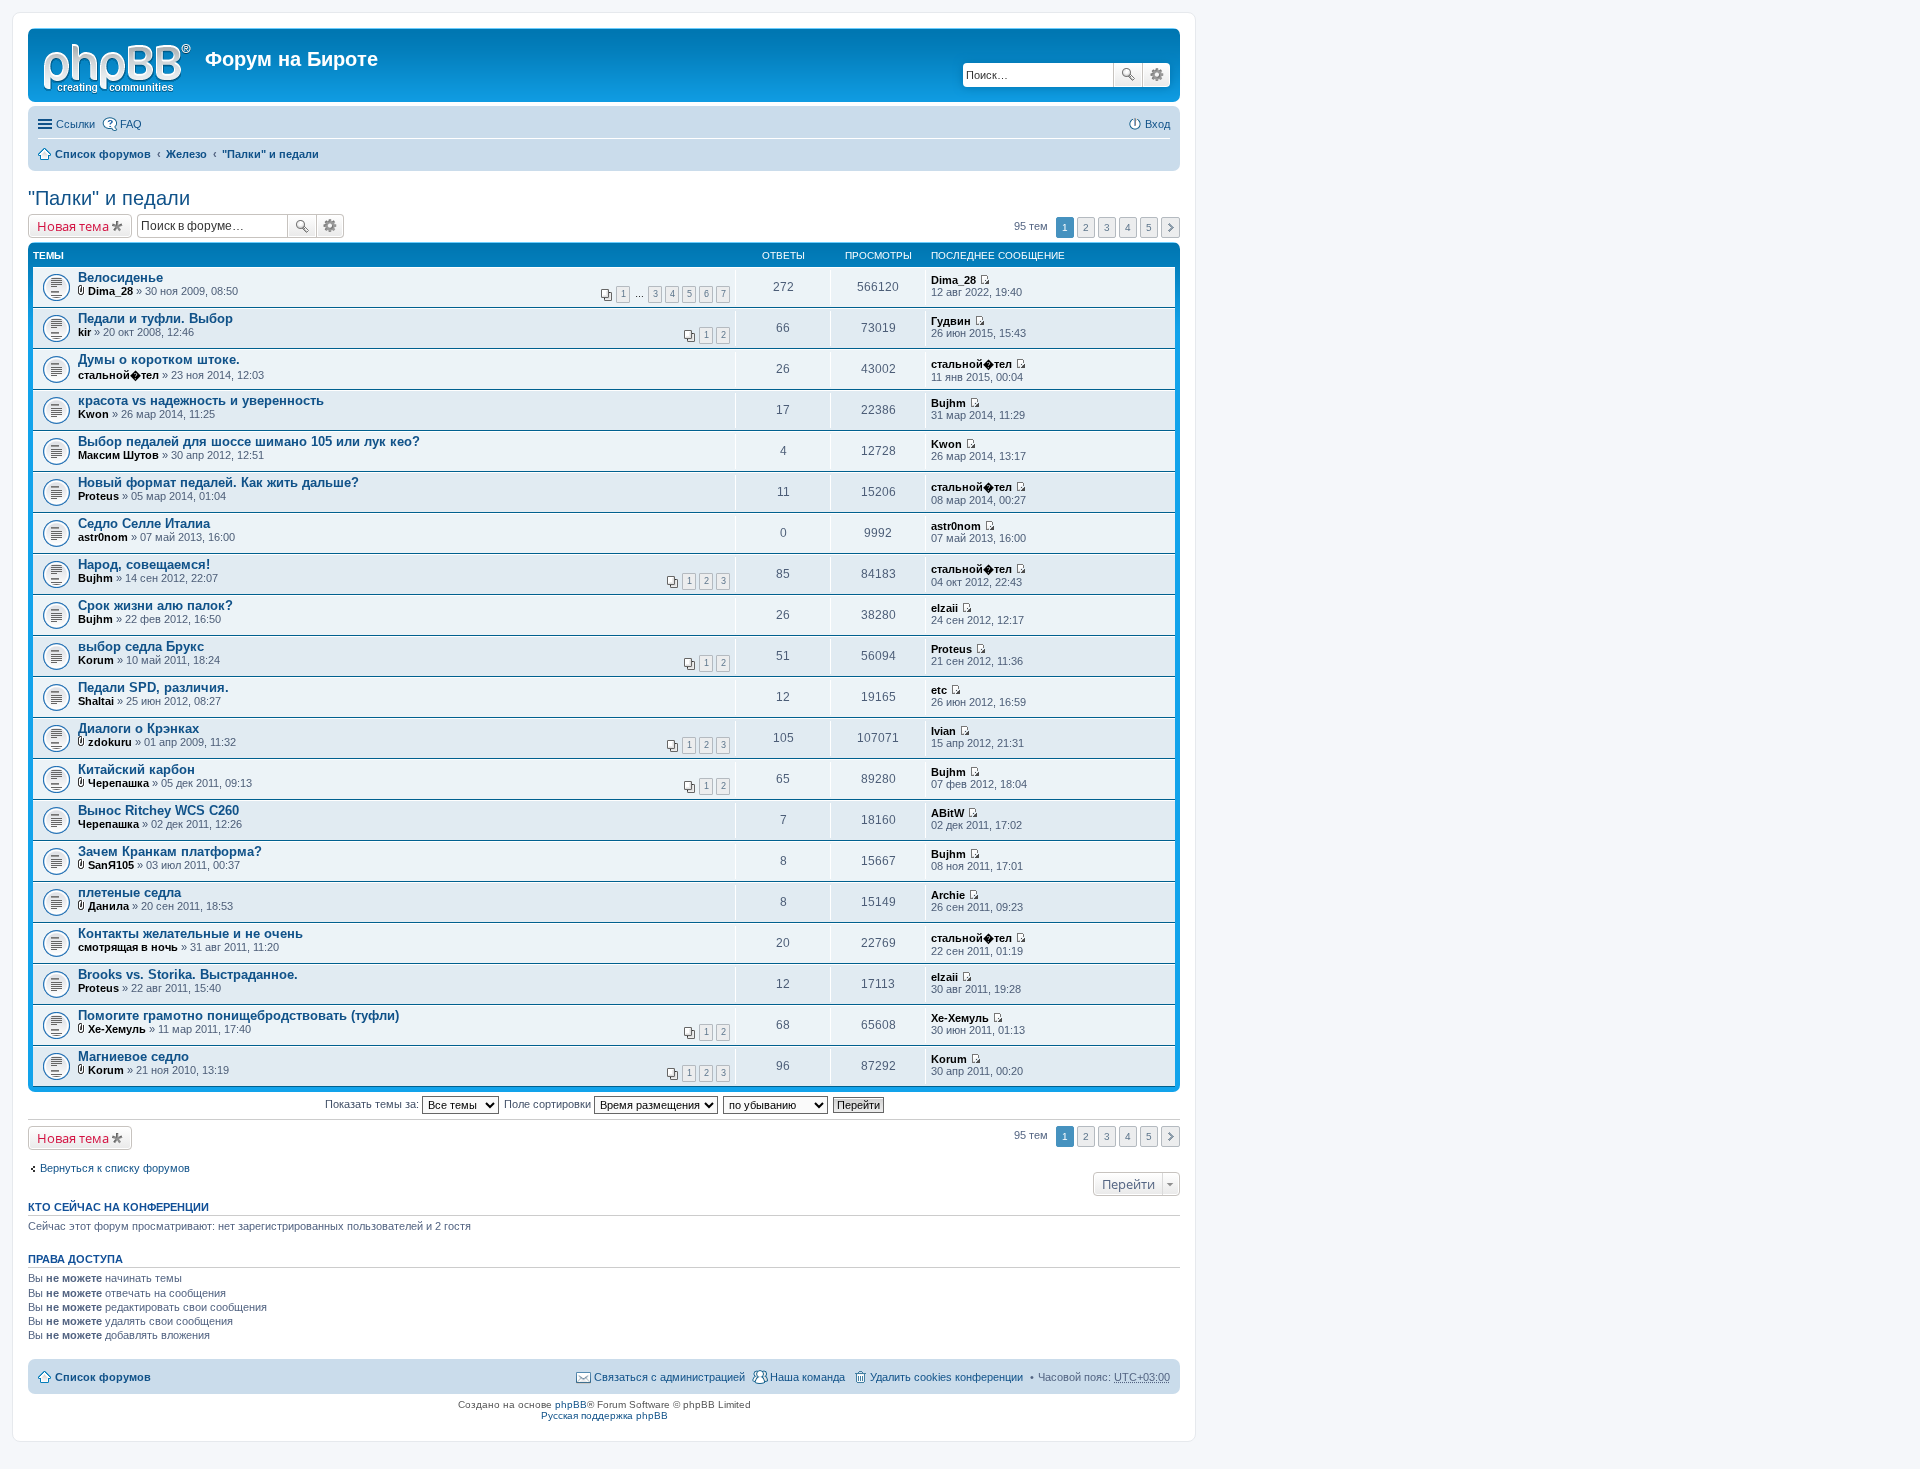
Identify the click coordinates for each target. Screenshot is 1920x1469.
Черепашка (118, 783)
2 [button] (1086, 227)
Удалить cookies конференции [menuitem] (946, 1377)
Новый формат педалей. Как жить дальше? (218, 482)
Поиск (1128, 75)
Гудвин (951, 321)
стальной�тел (118, 375)
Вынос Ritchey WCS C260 (158, 810)
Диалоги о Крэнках (138, 728)
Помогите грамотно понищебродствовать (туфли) (238, 1015)
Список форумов (103, 154)
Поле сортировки (549, 1104)
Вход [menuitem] (1157, 124)
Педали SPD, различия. (153, 687)
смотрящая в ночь (128, 947)
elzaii (944, 608)
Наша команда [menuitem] (807, 1377)
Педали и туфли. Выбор (155, 318)
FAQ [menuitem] (131, 124)
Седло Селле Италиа (144, 523)
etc (939, 690)
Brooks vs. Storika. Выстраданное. (188, 974)
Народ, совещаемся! (144, 564)
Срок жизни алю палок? (155, 605)
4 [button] (1128, 227)
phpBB (571, 1404)
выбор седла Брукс (141, 646)
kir (84, 332)
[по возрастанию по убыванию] (776, 1104)
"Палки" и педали (270, 154)
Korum (96, 660)
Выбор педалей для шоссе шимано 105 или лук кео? (249, 441)
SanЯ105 (111, 865)
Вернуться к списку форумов (115, 1168)
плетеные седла (129, 892)
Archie (948, 895)
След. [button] (1170, 227)
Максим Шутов (118, 455)
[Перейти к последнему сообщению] (984, 280)
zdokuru (110, 742)
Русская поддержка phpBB (604, 1415)
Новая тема (73, 226)
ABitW (947, 813)
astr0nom (103, 537)
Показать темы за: (373, 1104)
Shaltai (96, 701)
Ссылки (75, 124)
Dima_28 (110, 291)
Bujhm (948, 403)
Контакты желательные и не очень (190, 933)
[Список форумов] (119, 65)
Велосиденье (120, 277)
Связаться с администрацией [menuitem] (669, 1377)
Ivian (943, 731)
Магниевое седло (133, 1056)
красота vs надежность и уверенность (201, 400)
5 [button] (1149, 227)
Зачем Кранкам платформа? (170, 851)
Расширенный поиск (1156, 75)
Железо (186, 154)
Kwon (93, 414)
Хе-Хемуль (117, 1029)
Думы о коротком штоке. (159, 359)
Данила (108, 906)
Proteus (98, 496)
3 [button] (1107, 227)
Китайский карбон (136, 769)
